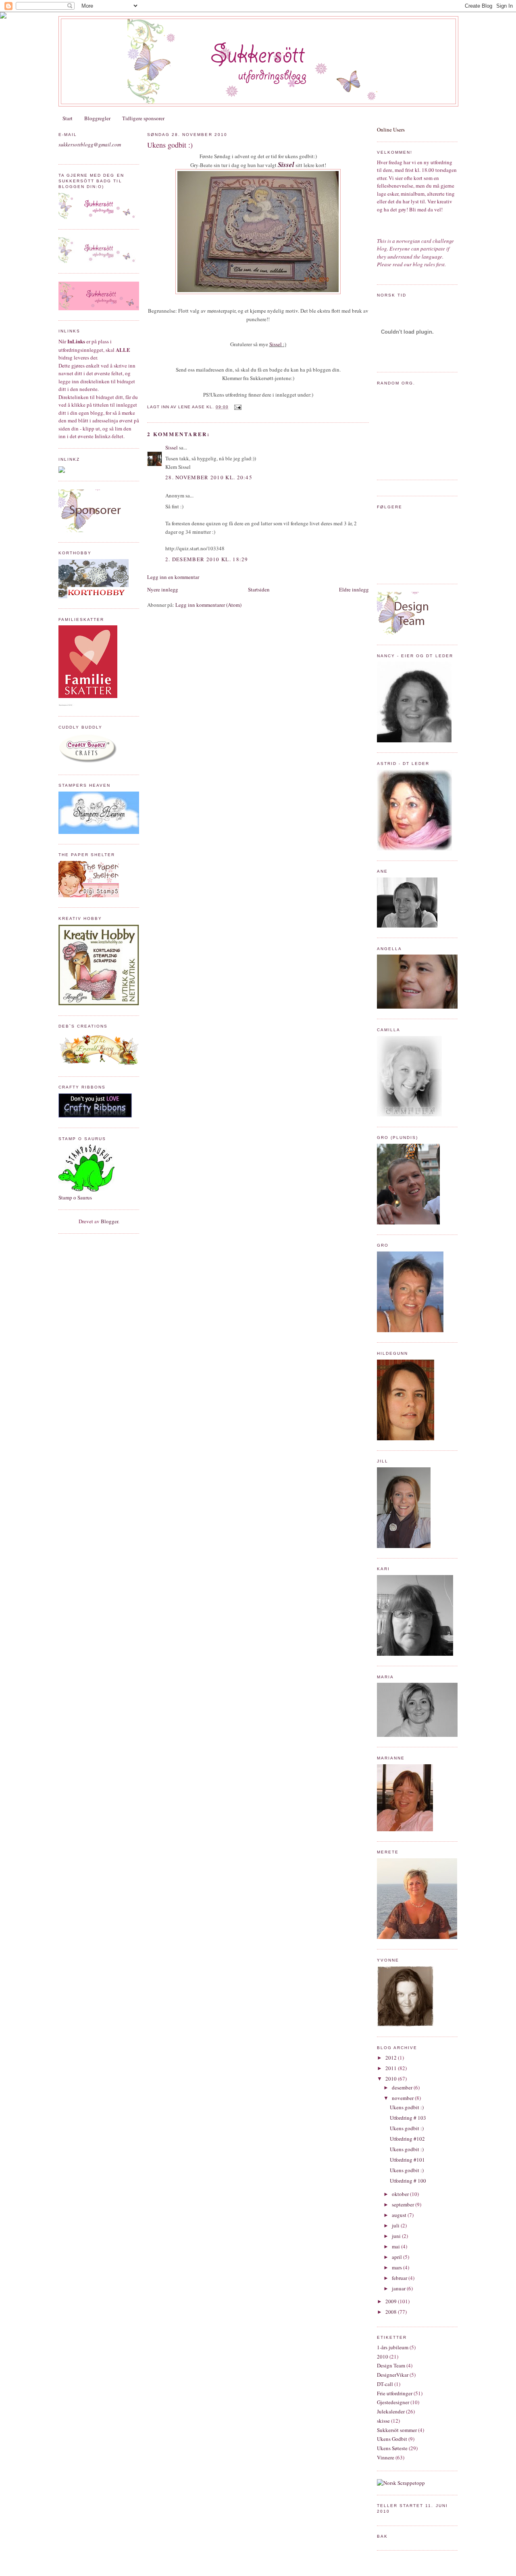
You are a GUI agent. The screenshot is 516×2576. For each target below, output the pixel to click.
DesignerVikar (393, 2375)
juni (397, 2236)
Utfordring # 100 (408, 2181)
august (400, 2215)
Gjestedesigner (393, 2402)
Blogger (109, 1221)
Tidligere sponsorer (143, 118)
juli (396, 2225)
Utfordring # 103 (408, 2118)
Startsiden (259, 589)
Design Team (391, 2365)
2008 (392, 2312)
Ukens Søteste (392, 2448)
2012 (392, 2058)
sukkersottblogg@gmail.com (90, 144)
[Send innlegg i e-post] (236, 407)
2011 (392, 2068)
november (403, 2098)
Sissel (286, 164)
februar (400, 2278)
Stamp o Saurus (75, 1197)
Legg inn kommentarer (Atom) (208, 605)
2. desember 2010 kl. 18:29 (207, 559)
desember (403, 2087)
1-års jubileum (393, 2347)
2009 (392, 2301)
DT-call (385, 2384)
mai (396, 2246)
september (404, 2204)
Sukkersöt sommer (397, 2430)
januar (399, 2288)
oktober (401, 2194)
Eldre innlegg (354, 589)
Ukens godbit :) (170, 145)
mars (397, 2267)
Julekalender (391, 2411)
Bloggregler (97, 118)
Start (68, 118)
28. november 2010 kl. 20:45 (209, 477)
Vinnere (386, 2457)
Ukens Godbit (392, 2439)
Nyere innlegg (163, 589)
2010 (392, 2079)
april (397, 2257)
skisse (383, 2421)
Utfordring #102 (407, 2139)
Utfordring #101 (407, 2160)
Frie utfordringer (395, 2393)
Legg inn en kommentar (173, 577)
